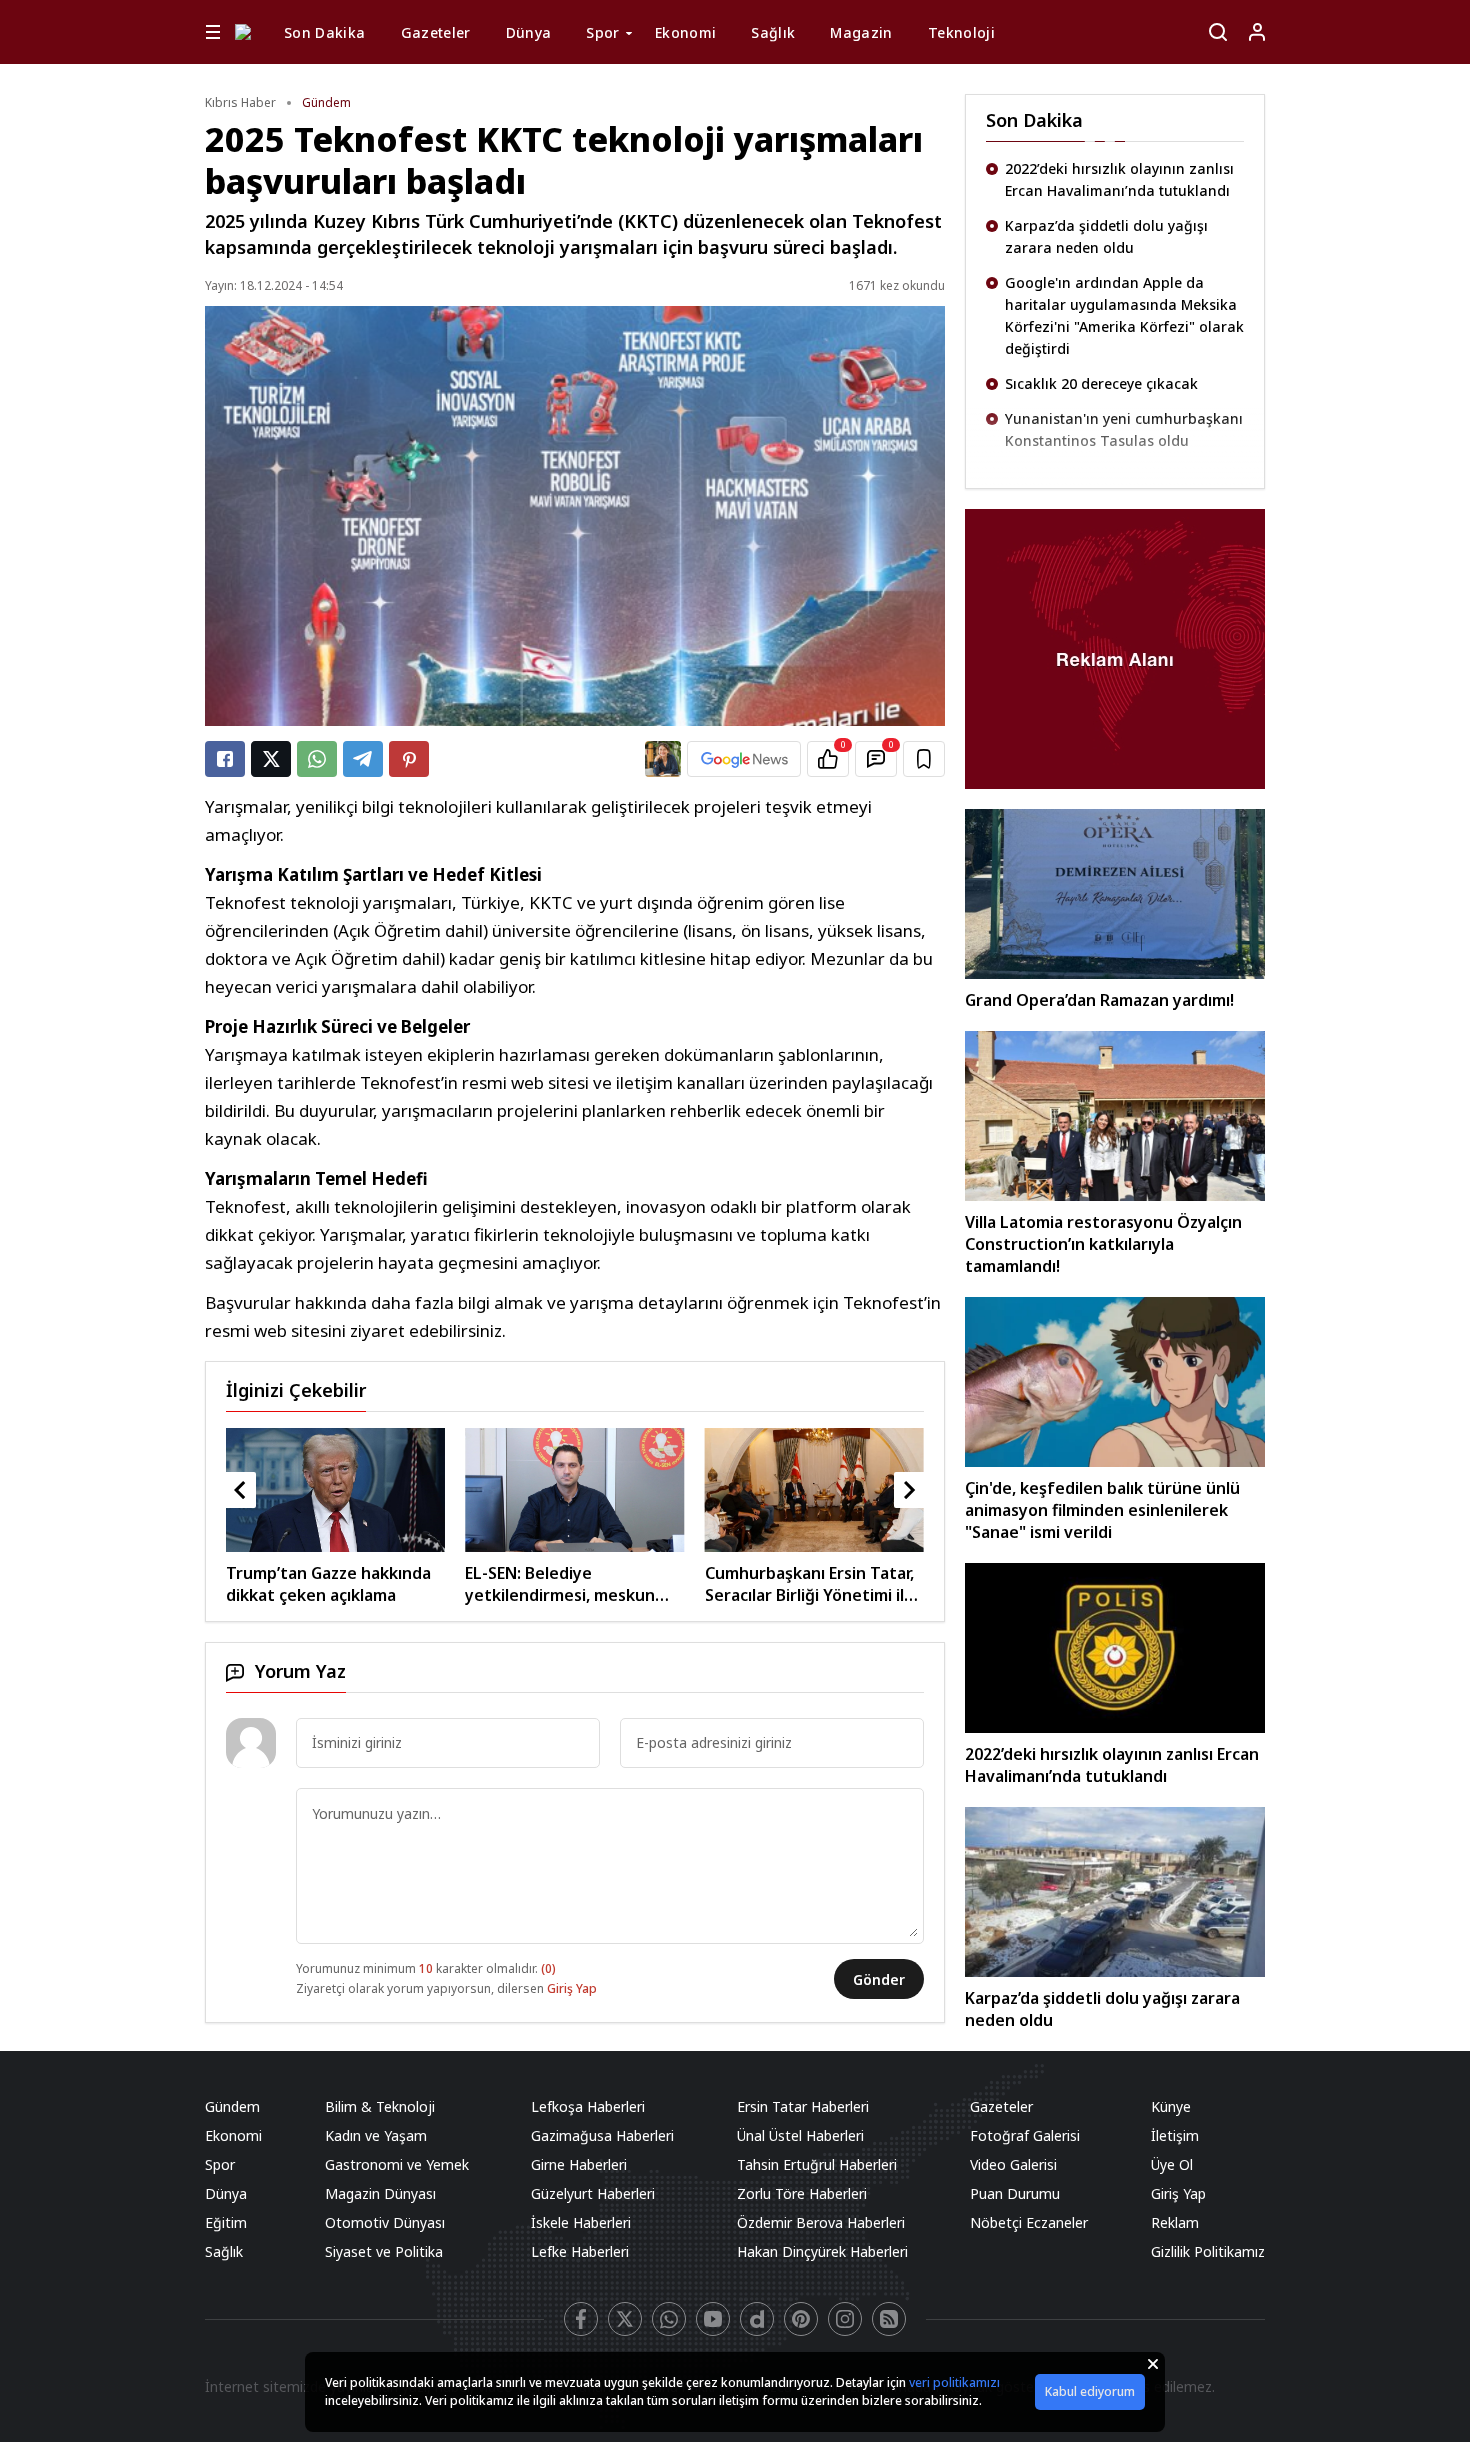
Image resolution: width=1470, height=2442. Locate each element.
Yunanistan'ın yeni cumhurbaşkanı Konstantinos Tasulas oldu (1124, 429)
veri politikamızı (954, 2382)
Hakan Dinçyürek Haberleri (822, 2251)
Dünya (529, 32)
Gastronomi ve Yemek (397, 2164)
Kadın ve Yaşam (376, 2135)
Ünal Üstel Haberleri (800, 2135)
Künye (1171, 2106)
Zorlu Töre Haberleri (802, 2193)
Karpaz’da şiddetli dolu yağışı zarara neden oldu (1106, 236)
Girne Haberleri (579, 2164)
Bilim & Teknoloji (380, 2106)
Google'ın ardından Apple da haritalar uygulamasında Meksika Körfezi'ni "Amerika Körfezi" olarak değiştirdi (1124, 315)
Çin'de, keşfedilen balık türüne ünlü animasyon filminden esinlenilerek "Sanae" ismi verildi (1102, 1510)
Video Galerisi (1013, 2164)
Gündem (326, 102)
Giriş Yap (572, 1988)
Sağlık (773, 32)
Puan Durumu (1015, 2193)
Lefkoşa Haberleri (588, 2106)
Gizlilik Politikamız (1208, 2251)
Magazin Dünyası (380, 2193)
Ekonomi (685, 32)
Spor (602, 32)
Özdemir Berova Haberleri (821, 2222)
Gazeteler (436, 32)
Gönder (879, 1979)
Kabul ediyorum (1090, 2391)
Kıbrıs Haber (240, 102)
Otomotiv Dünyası (385, 2222)
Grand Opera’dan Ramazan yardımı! (1099, 1000)
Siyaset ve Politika (384, 2251)
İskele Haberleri (581, 2222)
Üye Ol (1172, 2164)
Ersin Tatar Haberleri (803, 2106)
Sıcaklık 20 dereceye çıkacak (1101, 383)
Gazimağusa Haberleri (602, 2135)
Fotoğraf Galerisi (1025, 2135)
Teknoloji (961, 32)
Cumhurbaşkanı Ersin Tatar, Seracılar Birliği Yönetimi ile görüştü (569, 1584)
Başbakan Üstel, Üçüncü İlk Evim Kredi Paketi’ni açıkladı (811, 1584)
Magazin (861, 32)
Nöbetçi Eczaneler (1029, 2222)
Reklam (1175, 2222)
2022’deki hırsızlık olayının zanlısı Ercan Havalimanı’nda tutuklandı (1119, 179)
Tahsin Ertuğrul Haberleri (817, 2164)
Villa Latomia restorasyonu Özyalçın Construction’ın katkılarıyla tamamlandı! (1103, 1244)
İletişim (1175, 2135)
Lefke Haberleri (580, 2251)
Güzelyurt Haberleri (593, 2193)
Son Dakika (325, 32)
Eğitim (226, 2222)
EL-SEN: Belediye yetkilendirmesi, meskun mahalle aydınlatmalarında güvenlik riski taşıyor (327, 1584)
